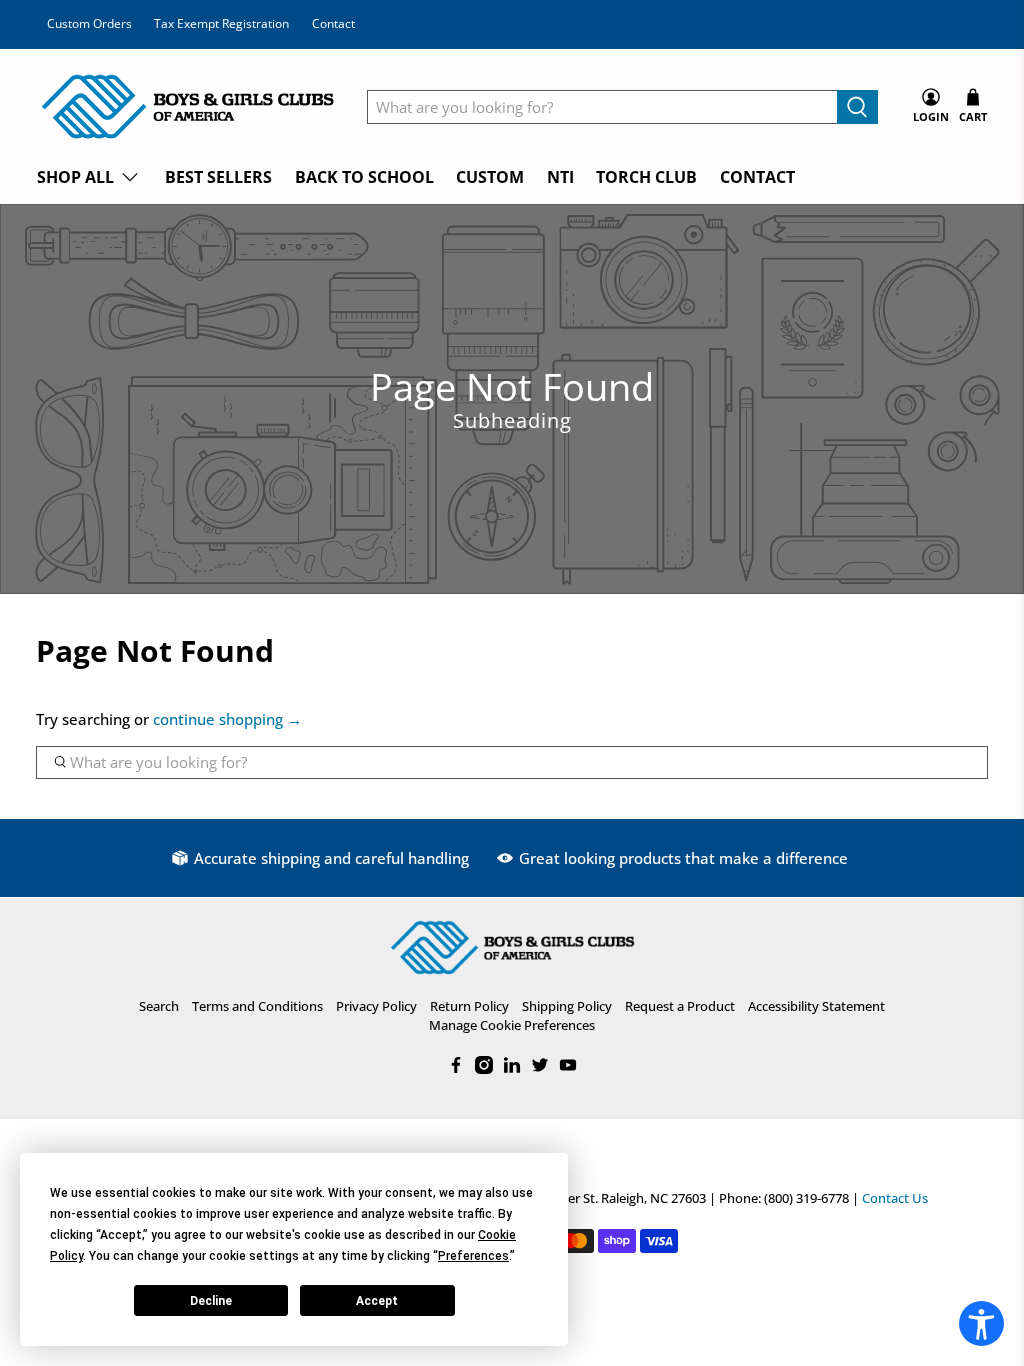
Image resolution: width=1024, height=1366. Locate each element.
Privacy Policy (376, 1006)
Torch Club (646, 177)
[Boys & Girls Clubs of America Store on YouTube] (568, 1069)
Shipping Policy (567, 1006)
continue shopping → (227, 719)
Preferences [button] (473, 1256)
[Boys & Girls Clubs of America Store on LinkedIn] (512, 1069)
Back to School (364, 177)
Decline (211, 1301)
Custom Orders (89, 23)
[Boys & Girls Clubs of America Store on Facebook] (456, 1069)
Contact (333, 23)
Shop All (75, 177)
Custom (490, 177)
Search (159, 1006)
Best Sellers (218, 177)
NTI (560, 177)
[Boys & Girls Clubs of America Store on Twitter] (540, 1069)
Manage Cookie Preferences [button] (512, 1025)
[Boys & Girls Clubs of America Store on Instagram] (484, 1069)
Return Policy (469, 1006)
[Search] (857, 107)
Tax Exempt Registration (221, 23)
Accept (377, 1301)
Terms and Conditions (257, 1006)
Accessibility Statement (816, 1006)
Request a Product (680, 1006)
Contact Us (895, 1198)
